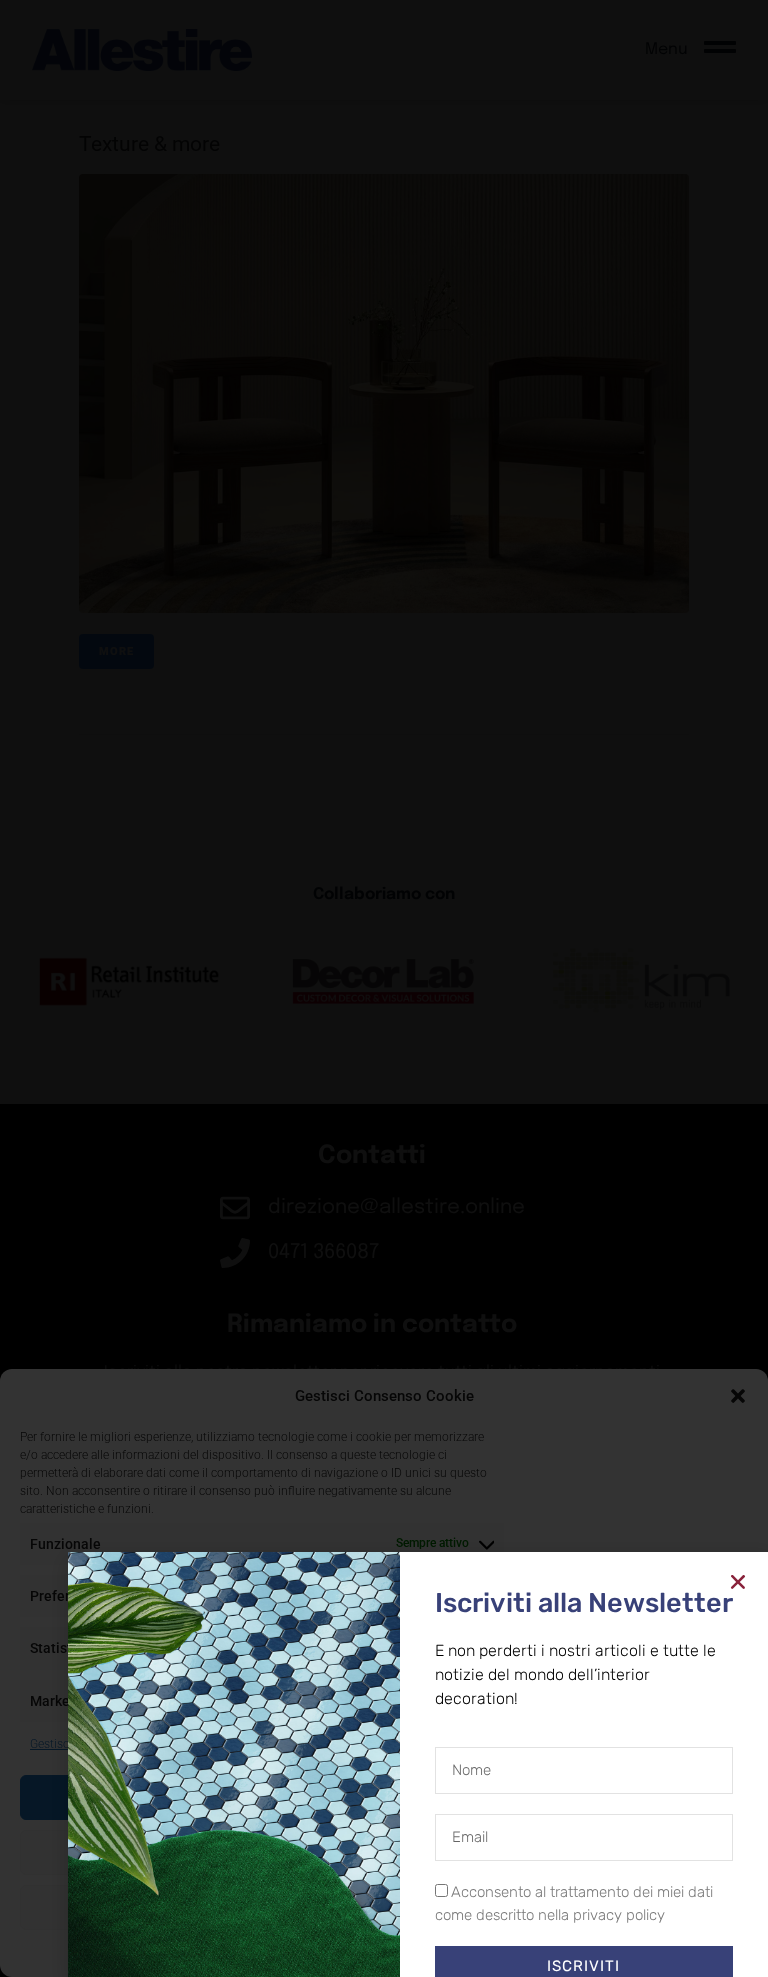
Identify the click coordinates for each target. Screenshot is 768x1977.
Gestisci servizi (69, 1744)
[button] (738, 1396)
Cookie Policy (338, 1952)
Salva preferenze (384, 1907)
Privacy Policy (420, 1952)
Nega (384, 1852)
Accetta (384, 1797)
